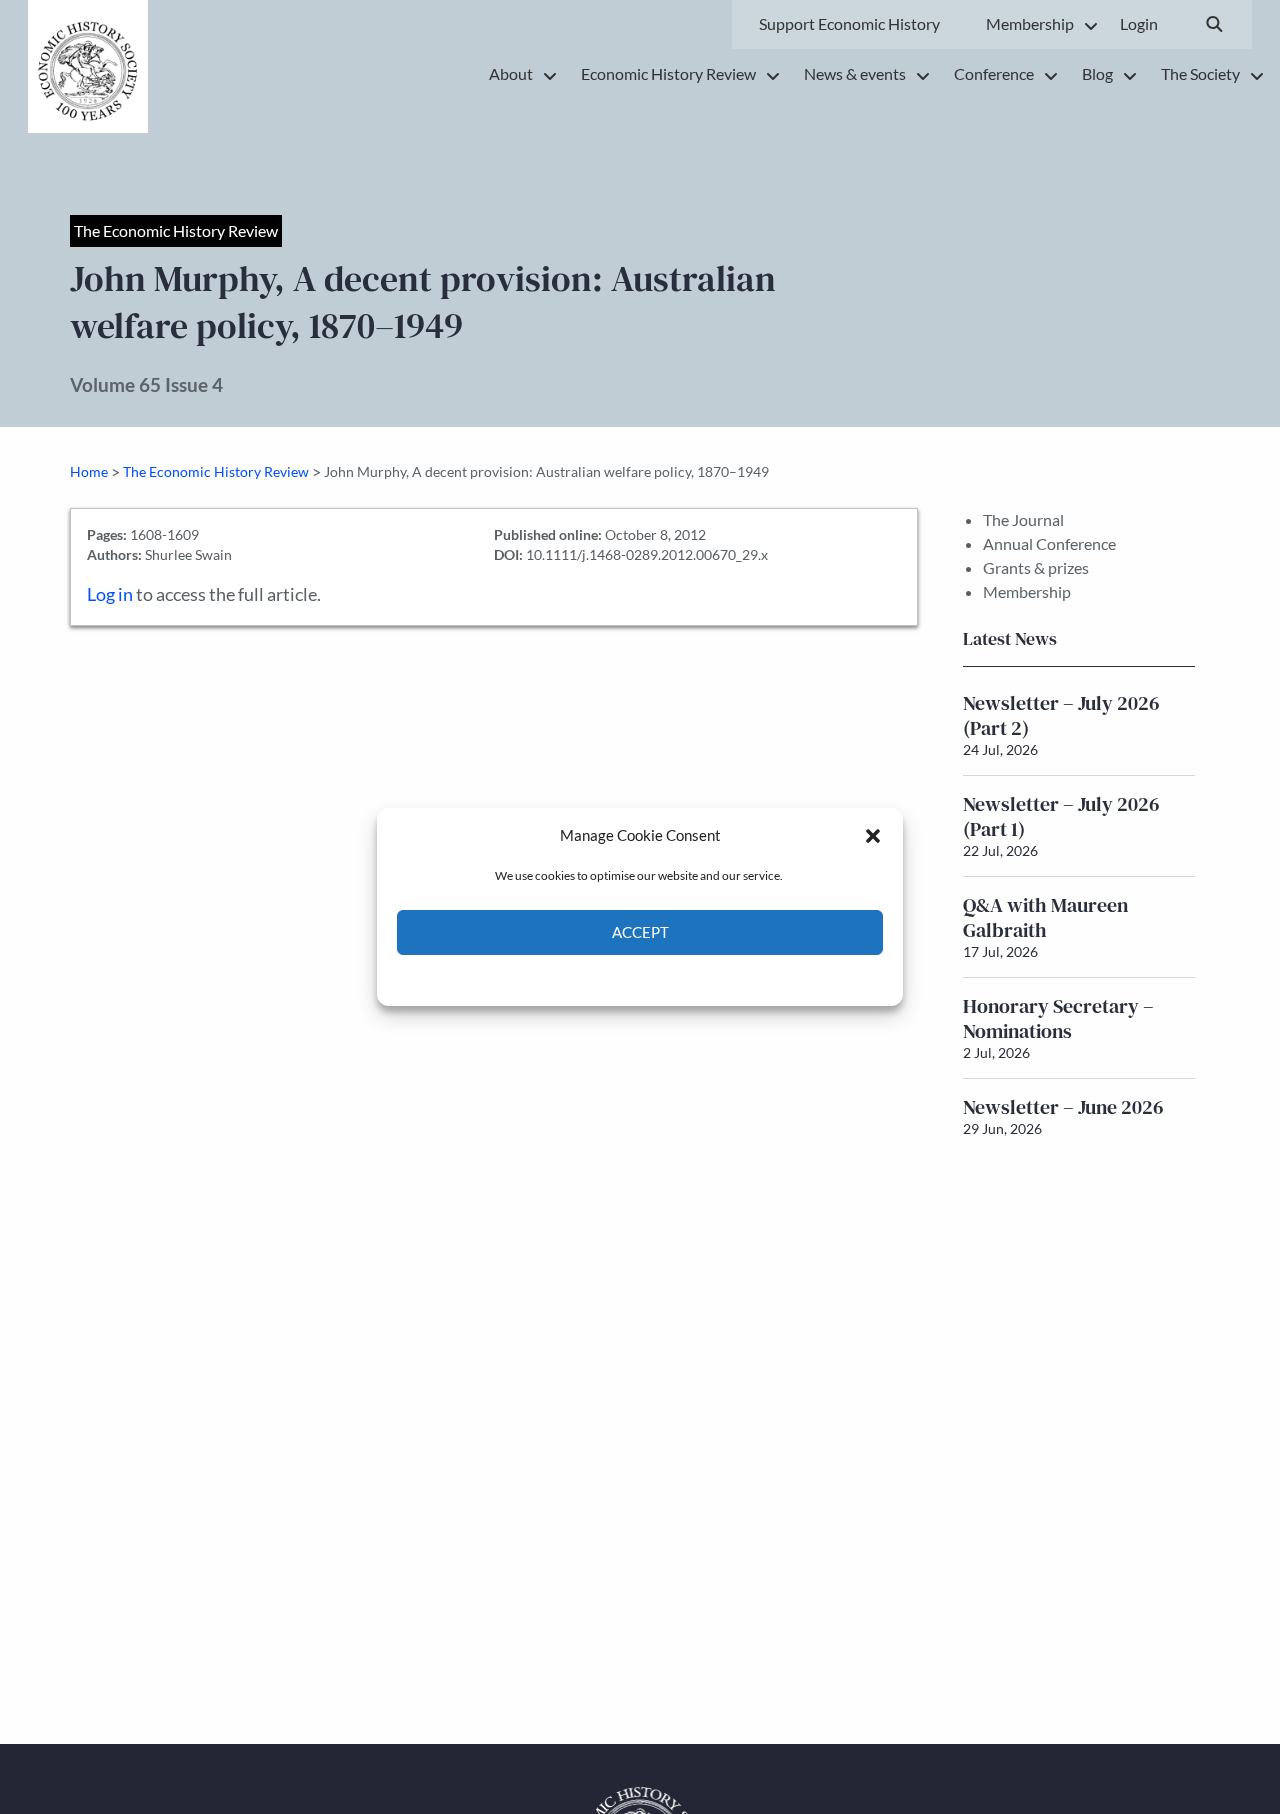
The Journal (1023, 519)
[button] (873, 835)
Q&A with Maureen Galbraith (1045, 917)
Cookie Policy (593, 978)
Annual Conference (1049, 543)
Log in (110, 594)
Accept (640, 933)
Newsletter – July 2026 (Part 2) (1061, 715)
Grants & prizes (1036, 567)
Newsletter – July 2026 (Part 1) (1061, 816)
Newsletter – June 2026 (1063, 1107)
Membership (1027, 591)
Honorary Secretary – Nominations (1058, 1018)
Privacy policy (675, 978)
